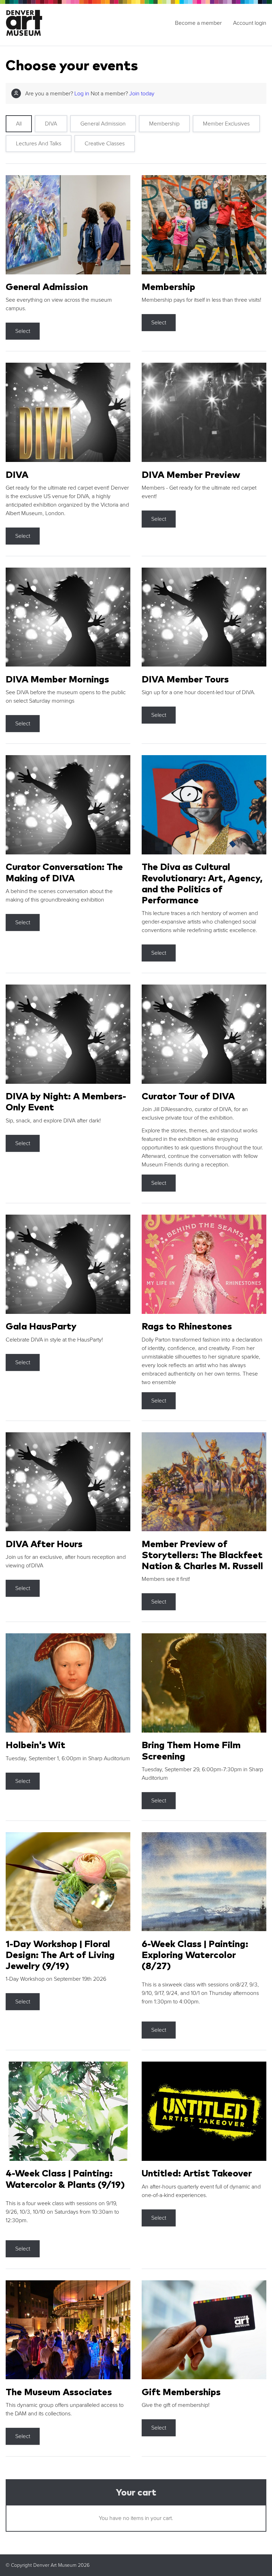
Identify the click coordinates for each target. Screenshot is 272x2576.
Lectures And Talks (39, 144)
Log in (82, 94)
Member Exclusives (226, 124)
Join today (142, 94)
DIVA (51, 124)
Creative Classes (105, 144)
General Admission (103, 124)
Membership (164, 124)
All (19, 124)
